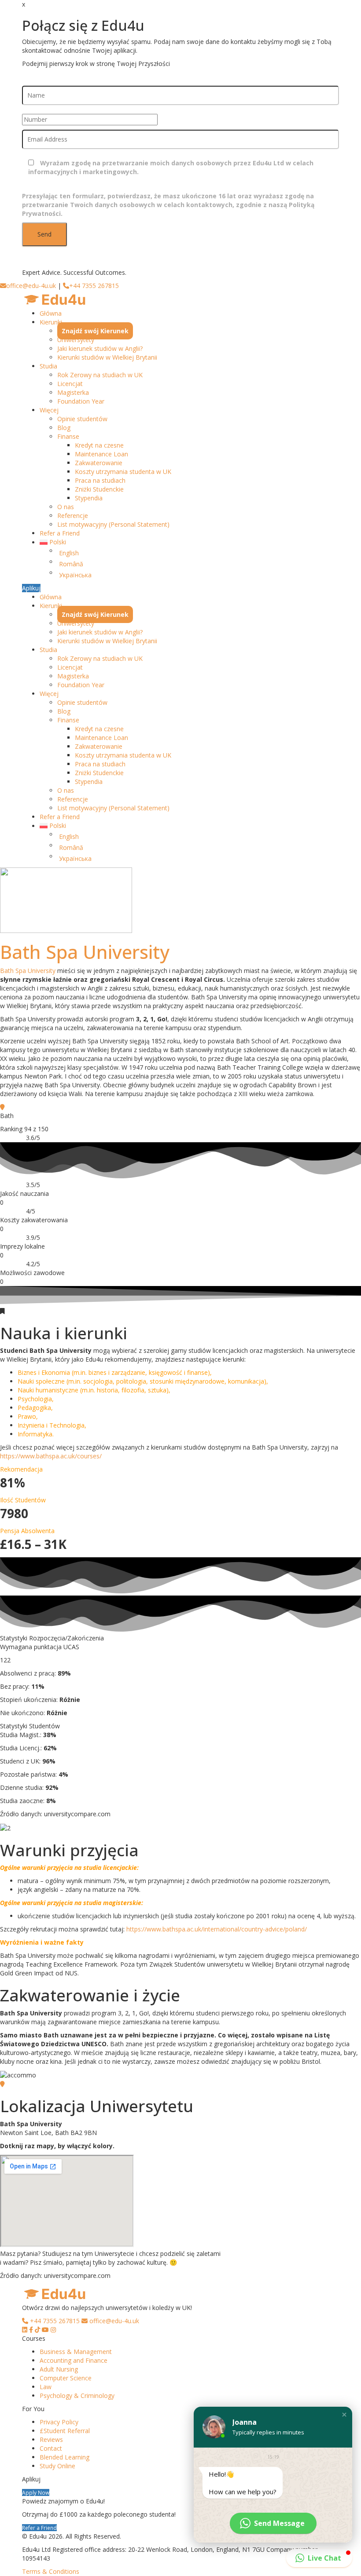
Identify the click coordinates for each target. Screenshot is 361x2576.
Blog (64, 428)
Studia (48, 366)
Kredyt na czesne (99, 445)
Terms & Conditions (51, 2571)
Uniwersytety (76, 340)
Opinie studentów (82, 419)
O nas (66, 507)
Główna (51, 313)
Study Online (57, 2466)
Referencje (73, 516)
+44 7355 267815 (94, 286)
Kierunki (51, 322)
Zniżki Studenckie (99, 489)
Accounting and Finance (74, 2360)
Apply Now (36, 2492)
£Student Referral (65, 2431)
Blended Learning (64, 2457)
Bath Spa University (85, 952)
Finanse (68, 436)
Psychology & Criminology (77, 2396)
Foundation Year (81, 401)
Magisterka (73, 392)
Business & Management (76, 2352)
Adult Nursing (59, 2369)
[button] (344, 2415)
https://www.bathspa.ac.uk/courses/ (51, 1456)
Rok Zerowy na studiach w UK (100, 375)
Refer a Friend (60, 533)
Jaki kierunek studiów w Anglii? (100, 348)
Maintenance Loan (101, 454)
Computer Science (66, 2378)
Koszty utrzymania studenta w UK (123, 472)
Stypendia (89, 498)
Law (46, 2387)
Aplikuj (31, 588)
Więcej (49, 410)
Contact (51, 2448)
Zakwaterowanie (99, 463)
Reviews (51, 2439)
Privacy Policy (59, 2422)
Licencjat (70, 384)
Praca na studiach (100, 480)
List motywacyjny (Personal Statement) (113, 524)
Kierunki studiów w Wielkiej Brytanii (107, 357)
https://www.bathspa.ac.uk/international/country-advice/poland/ (217, 1929)
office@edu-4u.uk (31, 286)
